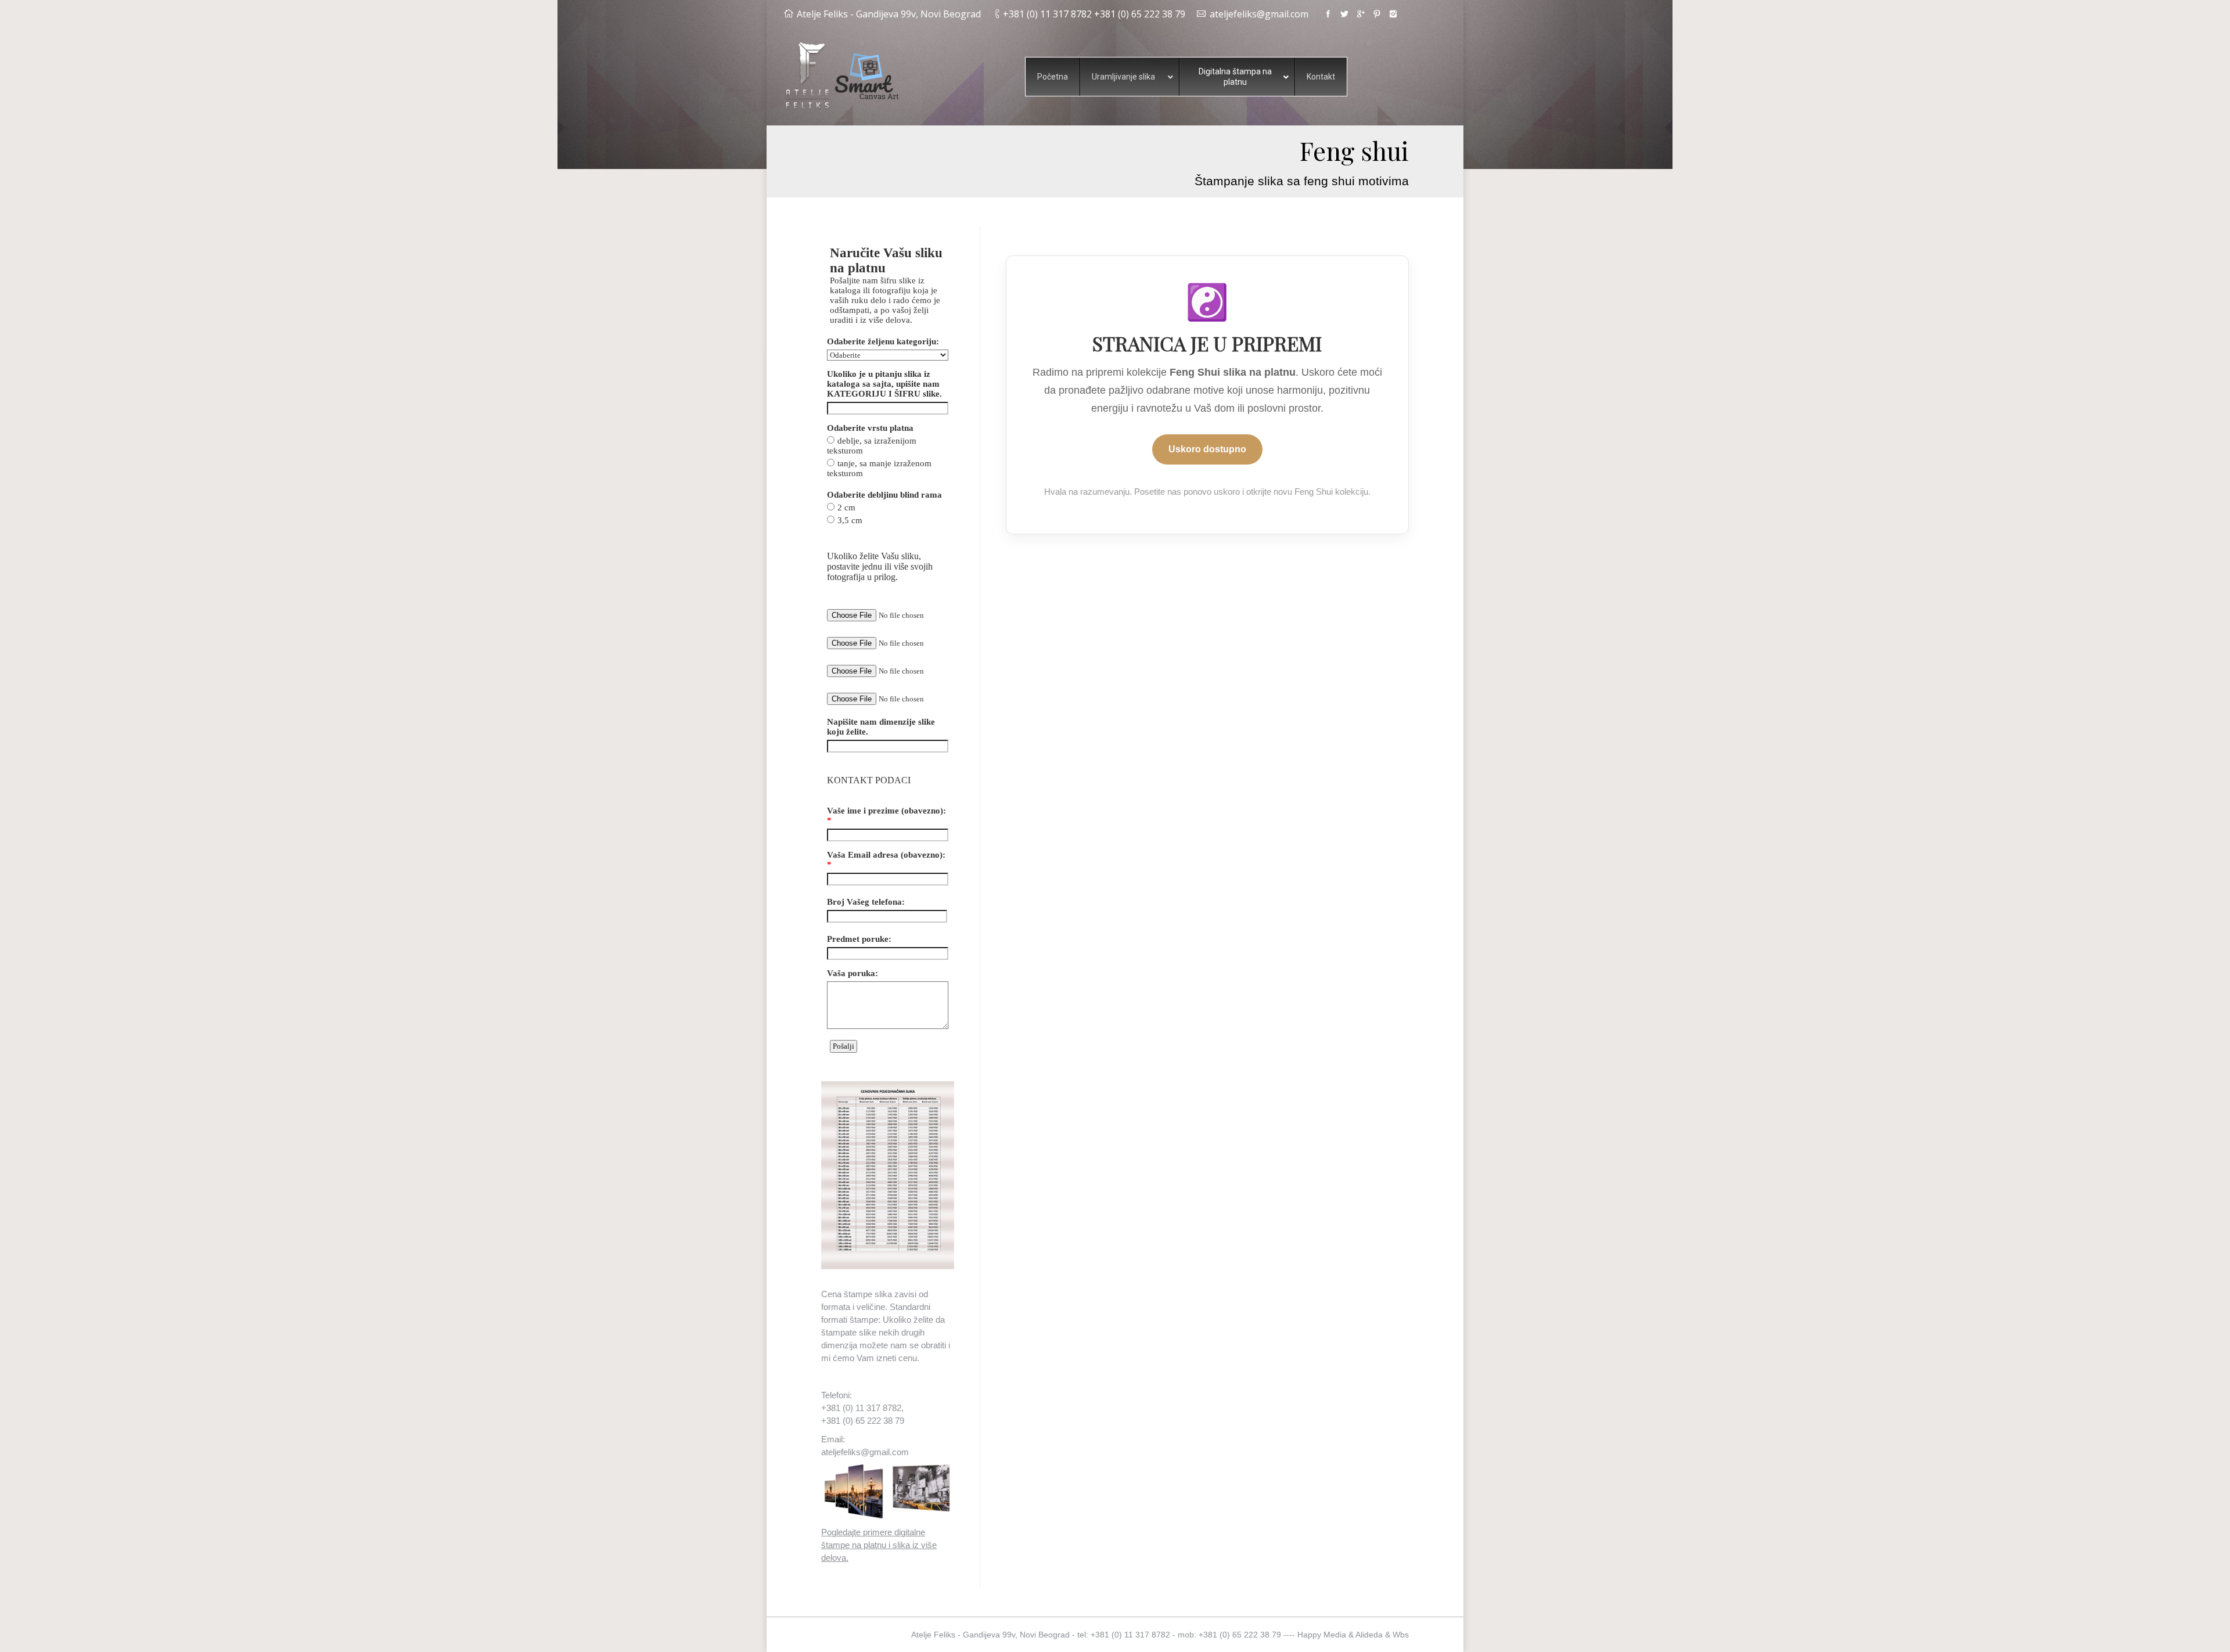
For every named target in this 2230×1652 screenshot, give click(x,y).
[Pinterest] (1377, 14)
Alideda (1369, 1635)
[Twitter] (1344, 14)
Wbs (1401, 1635)
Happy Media (1322, 1635)
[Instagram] (1393, 14)
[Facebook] (1328, 14)
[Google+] (1361, 14)
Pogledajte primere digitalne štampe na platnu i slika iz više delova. (879, 1545)
